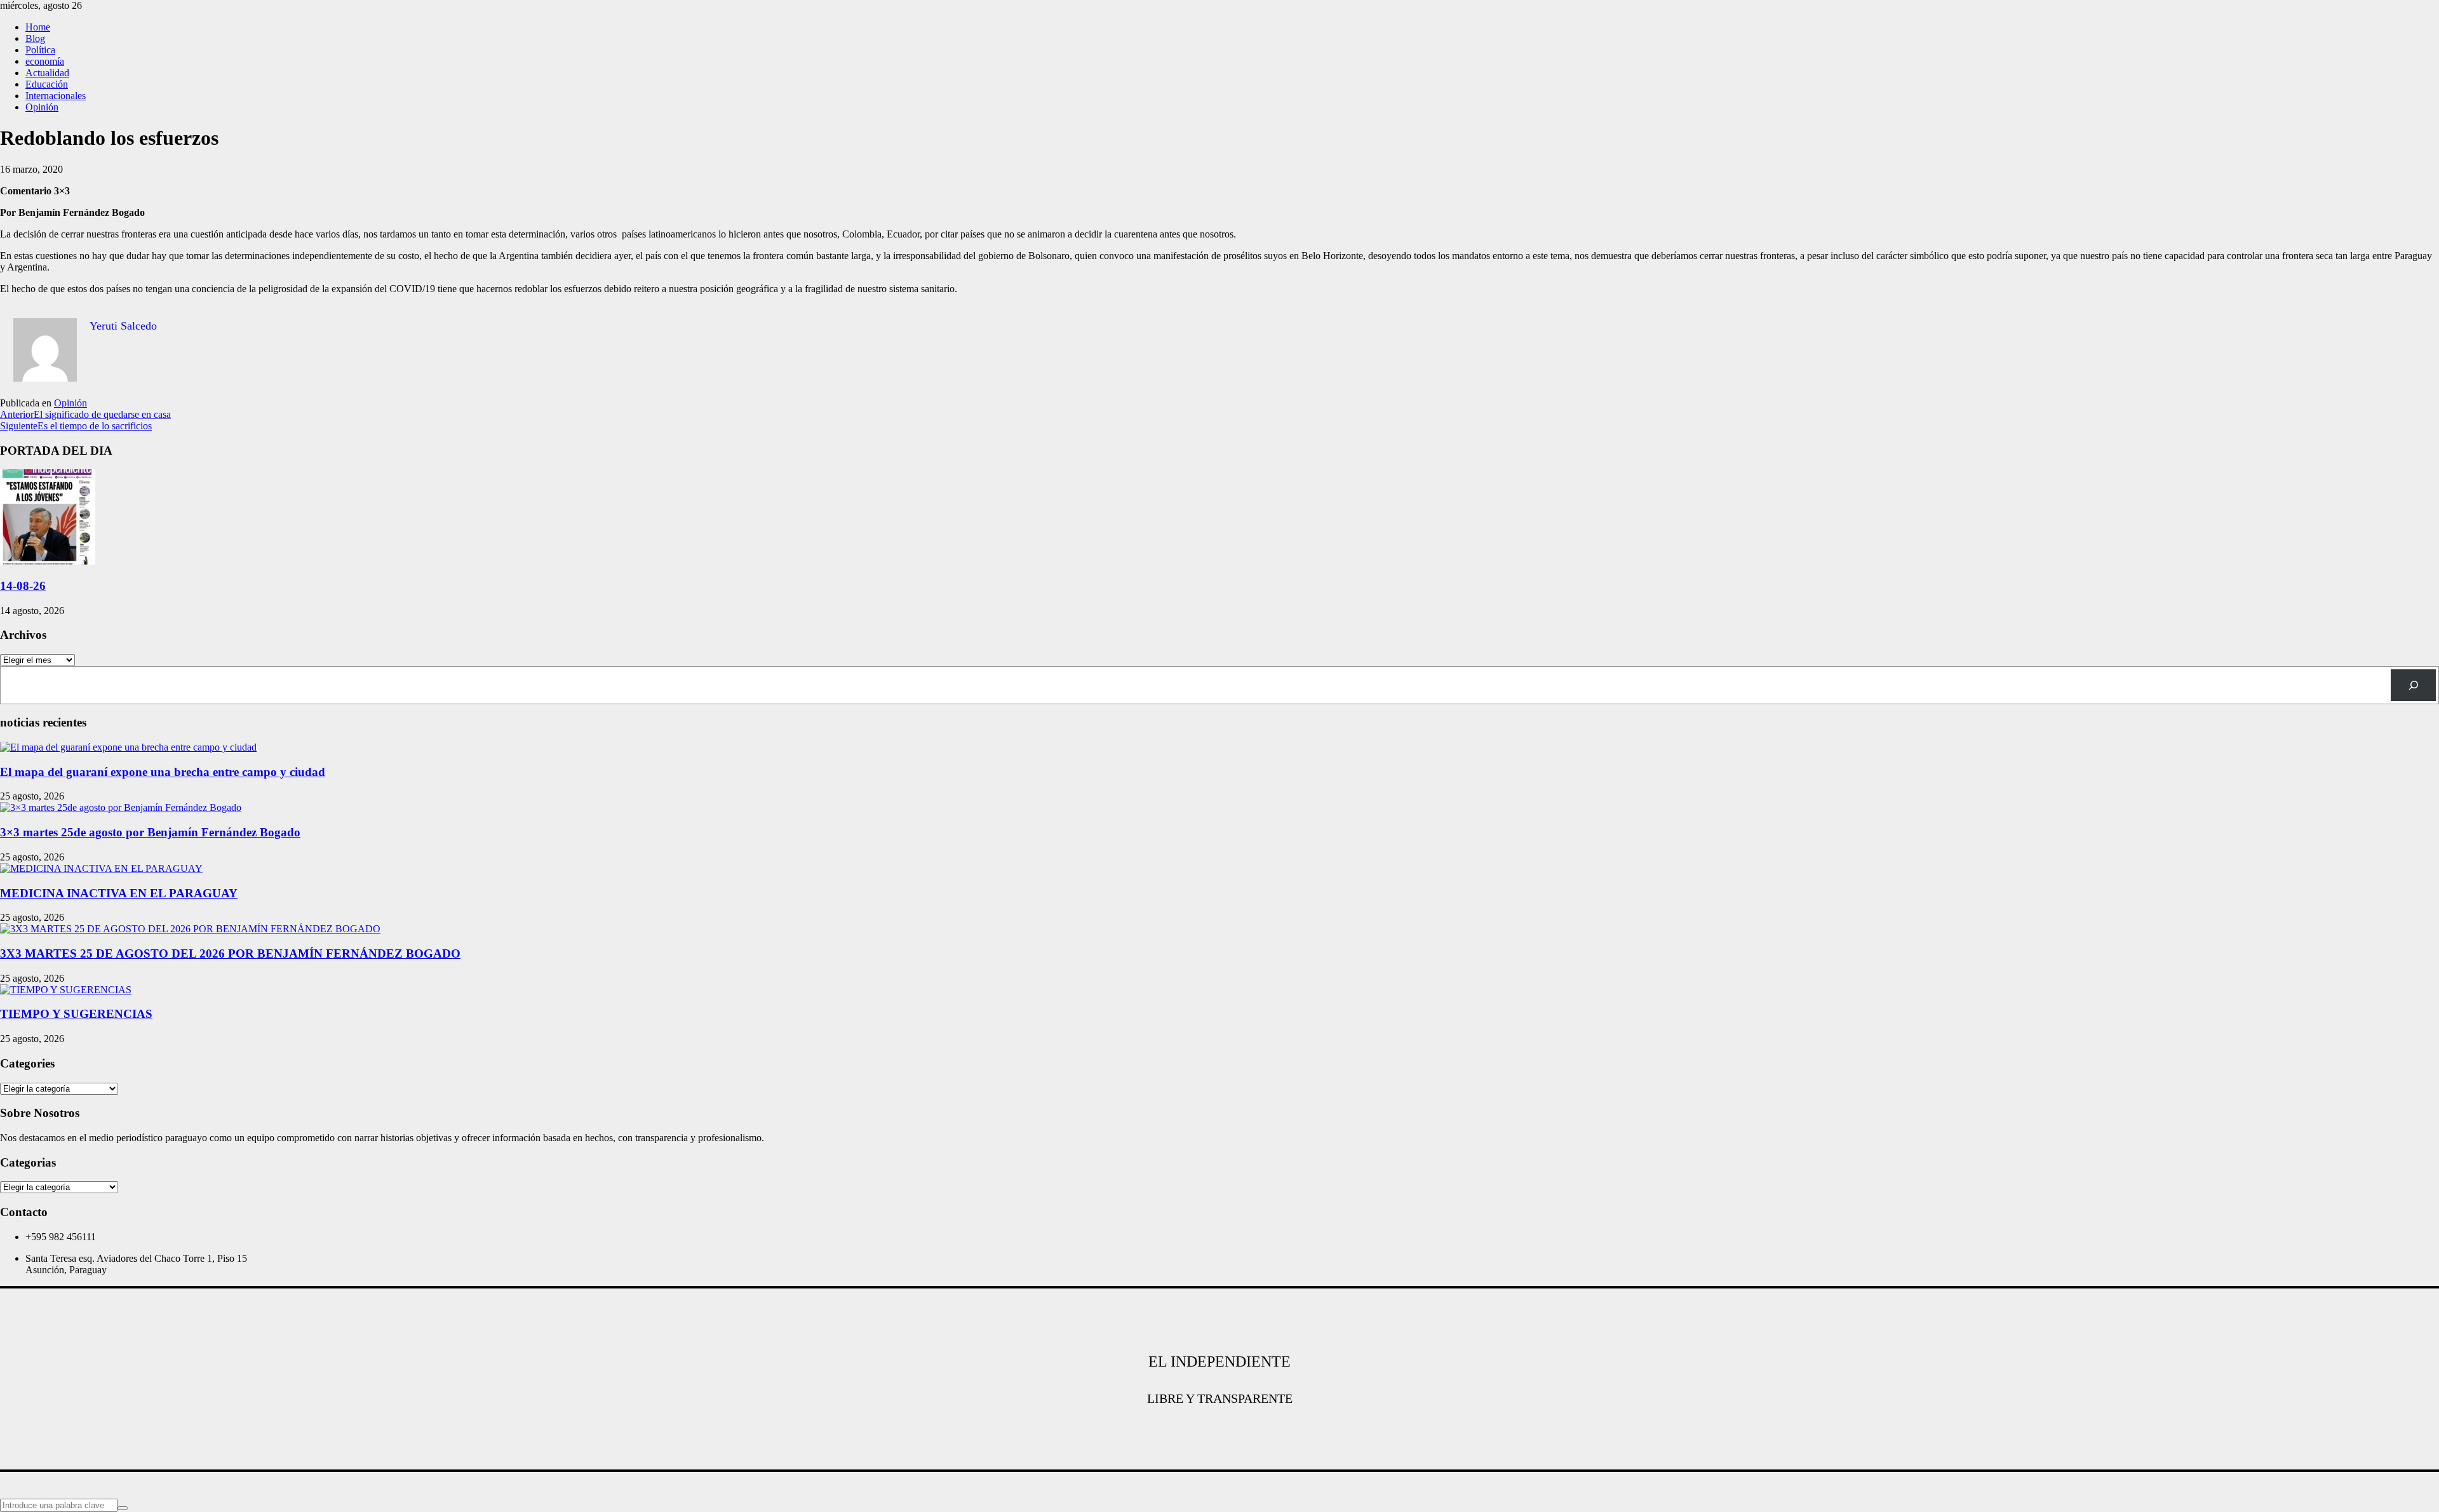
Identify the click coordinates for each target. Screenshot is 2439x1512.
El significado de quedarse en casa (85, 414)
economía (45, 61)
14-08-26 (23, 586)
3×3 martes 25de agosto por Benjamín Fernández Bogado (150, 832)
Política (40, 50)
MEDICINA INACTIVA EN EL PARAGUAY (119, 893)
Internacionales (56, 96)
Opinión (42, 107)
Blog (35, 38)
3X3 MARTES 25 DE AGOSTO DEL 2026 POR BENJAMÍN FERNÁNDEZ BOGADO (230, 953)
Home (38, 27)
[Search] (2413, 685)
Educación (47, 84)
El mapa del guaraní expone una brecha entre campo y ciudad (163, 772)
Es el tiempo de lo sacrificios (76, 426)
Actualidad (47, 73)
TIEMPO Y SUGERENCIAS (76, 1014)
